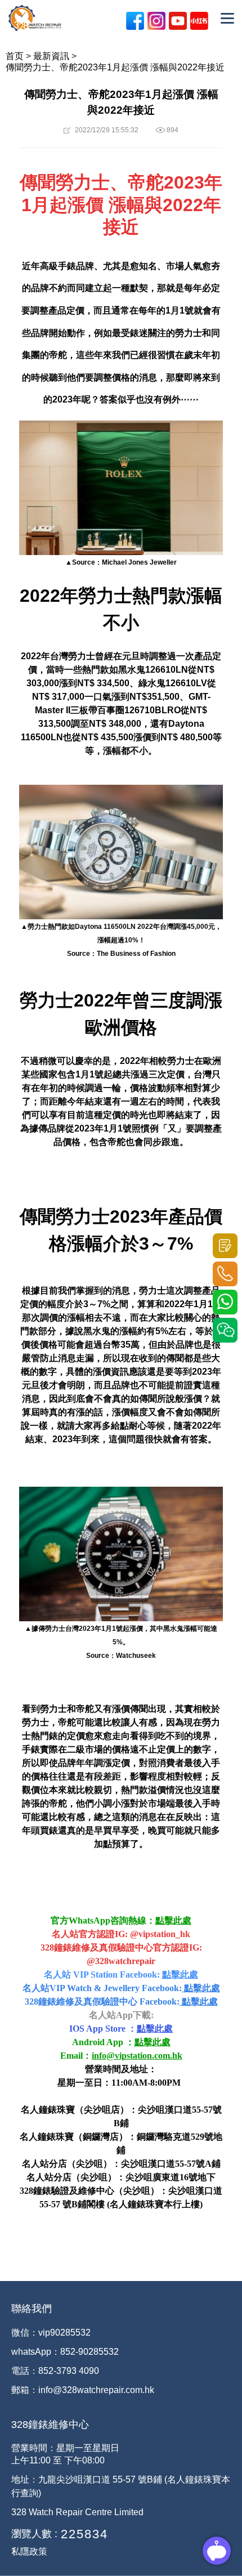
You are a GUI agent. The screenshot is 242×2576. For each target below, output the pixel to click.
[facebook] (135, 21)
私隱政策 (29, 2552)
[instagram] (156, 21)
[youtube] (178, 21)
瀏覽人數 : (34, 2534)
